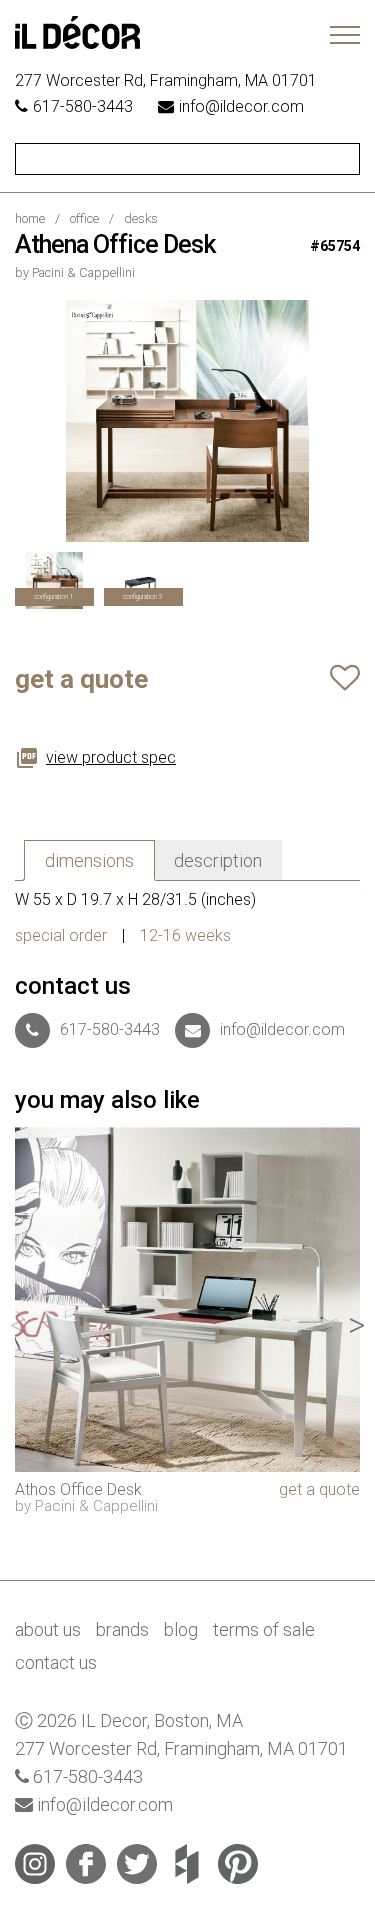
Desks (141, 218)
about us (48, 1629)
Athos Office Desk (78, 1489)
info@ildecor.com (241, 106)
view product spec (111, 758)
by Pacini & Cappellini (75, 272)
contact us (56, 1662)
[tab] (89, 861)
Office (84, 218)
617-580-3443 (83, 106)
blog (181, 1629)
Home (30, 218)
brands (122, 1629)
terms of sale (264, 1629)
